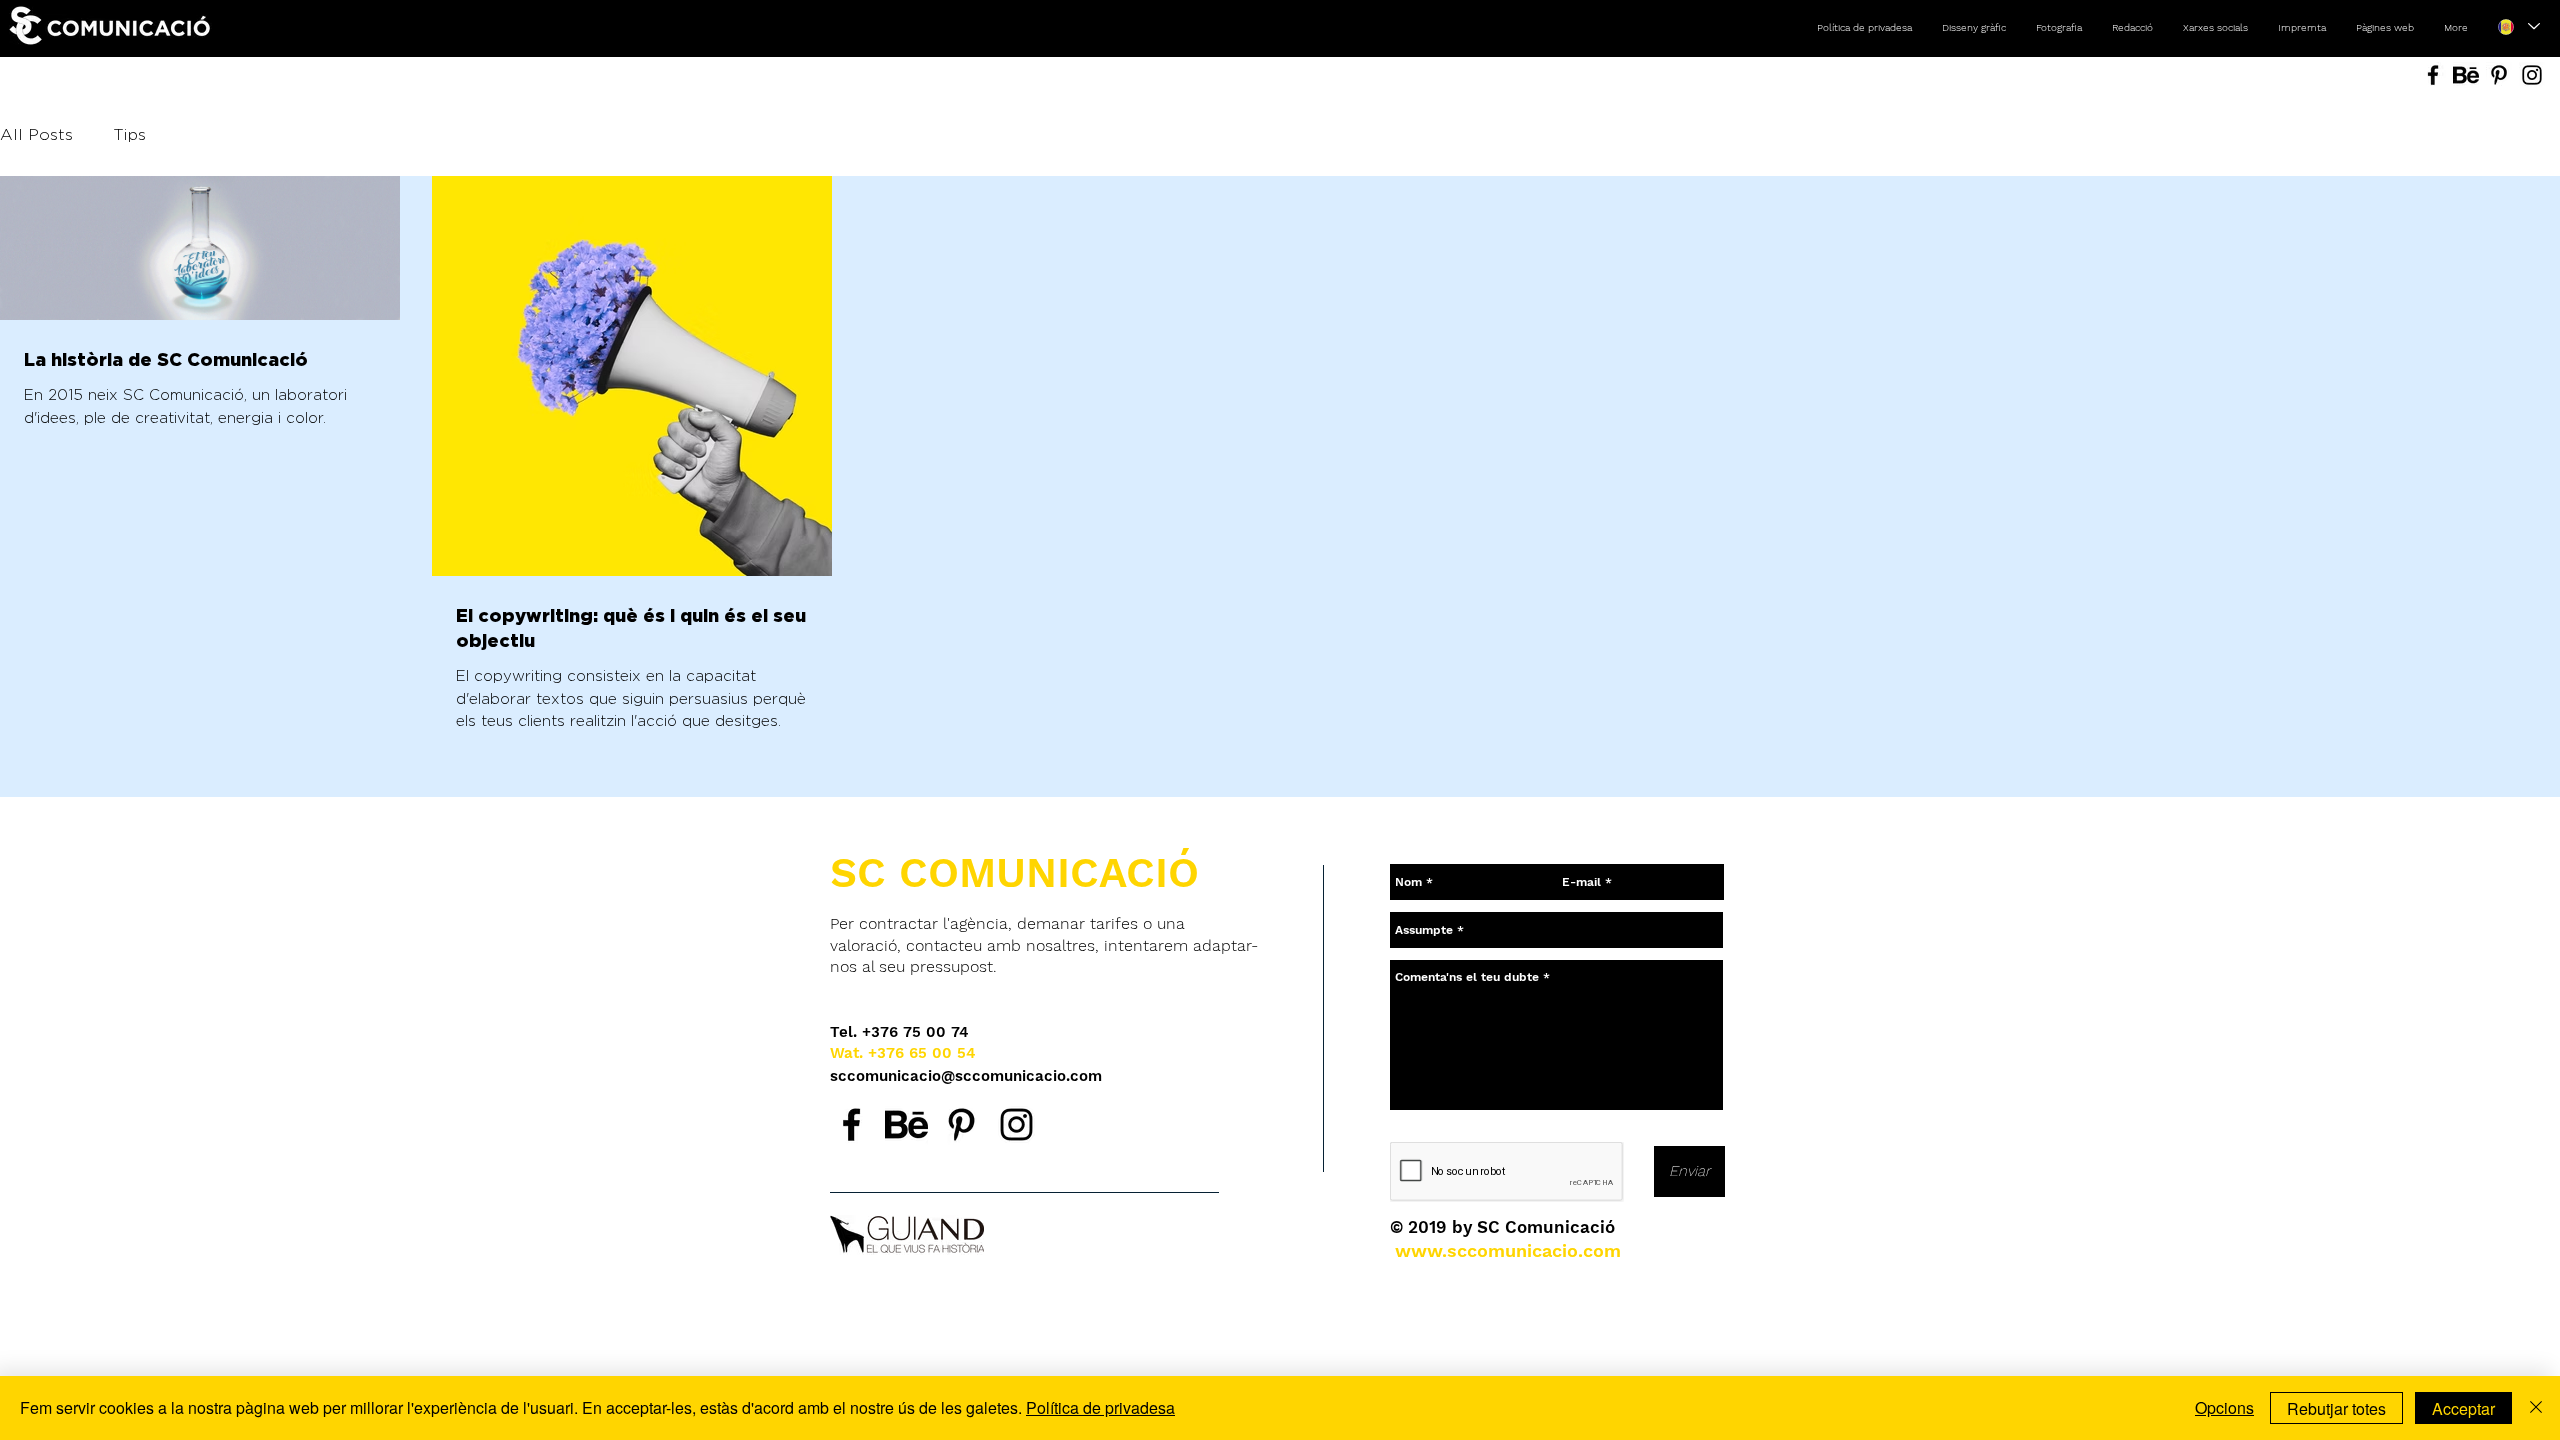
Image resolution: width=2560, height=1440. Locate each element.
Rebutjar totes (2336, 1408)
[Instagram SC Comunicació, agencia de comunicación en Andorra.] (1016, 1124)
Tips (129, 135)
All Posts (36, 135)
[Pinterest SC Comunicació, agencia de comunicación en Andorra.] (961, 1124)
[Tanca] (2536, 1408)
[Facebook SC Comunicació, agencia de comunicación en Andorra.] (851, 1124)
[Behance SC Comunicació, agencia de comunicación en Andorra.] (906, 1124)
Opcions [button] (2224, 1407)
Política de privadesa (1100, 1407)
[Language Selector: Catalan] (2518, 26)
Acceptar (2463, 1408)
